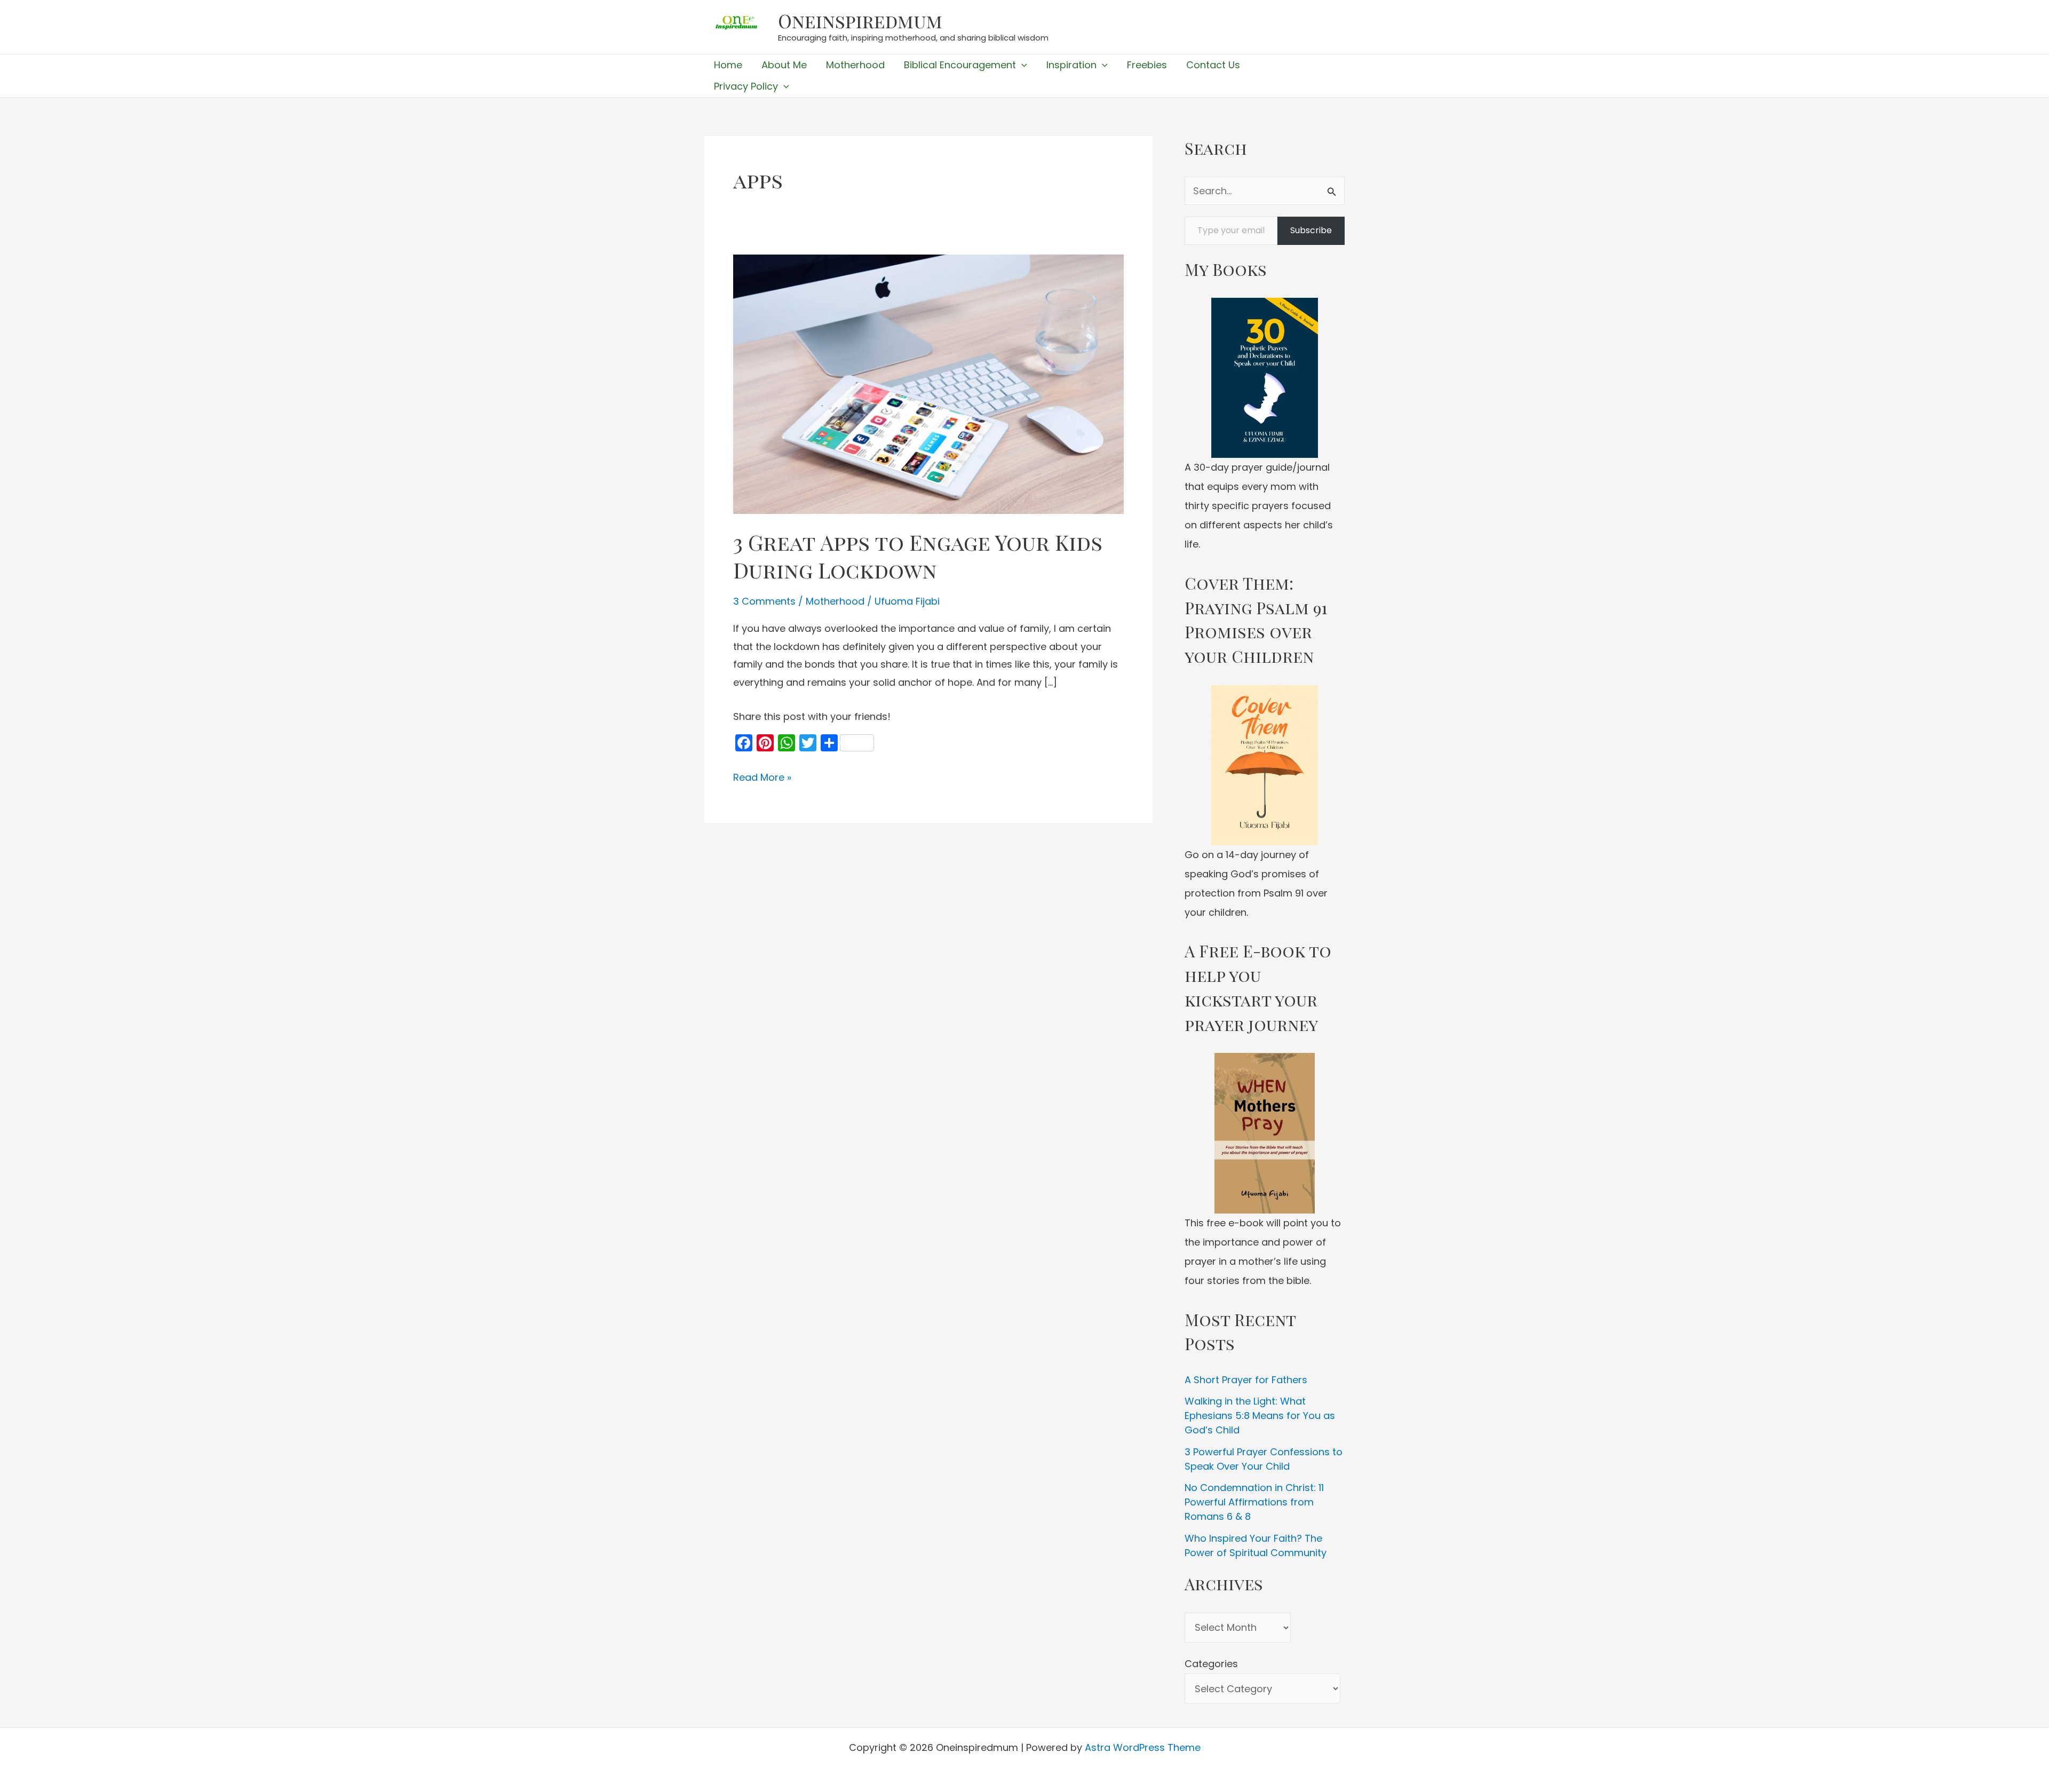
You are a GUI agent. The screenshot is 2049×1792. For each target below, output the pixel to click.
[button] (1022, 65)
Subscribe (1311, 230)
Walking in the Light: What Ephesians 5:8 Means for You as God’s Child (1260, 1416)
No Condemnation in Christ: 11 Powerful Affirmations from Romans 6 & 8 (1254, 1502)
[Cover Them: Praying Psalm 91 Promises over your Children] (1265, 765)
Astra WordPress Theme (1143, 1747)
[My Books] (1265, 378)
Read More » (762, 778)
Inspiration (1071, 65)
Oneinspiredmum (860, 21)
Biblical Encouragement (960, 65)
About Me (784, 65)
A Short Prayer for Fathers (1246, 1380)
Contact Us (1213, 65)
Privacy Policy (746, 86)
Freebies (1147, 65)
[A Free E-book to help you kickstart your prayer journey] (1265, 1133)
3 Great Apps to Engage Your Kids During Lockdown (918, 556)
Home (728, 65)
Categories (1211, 1664)
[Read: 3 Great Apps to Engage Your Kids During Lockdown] (928, 383)
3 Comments (764, 601)
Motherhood (855, 65)
